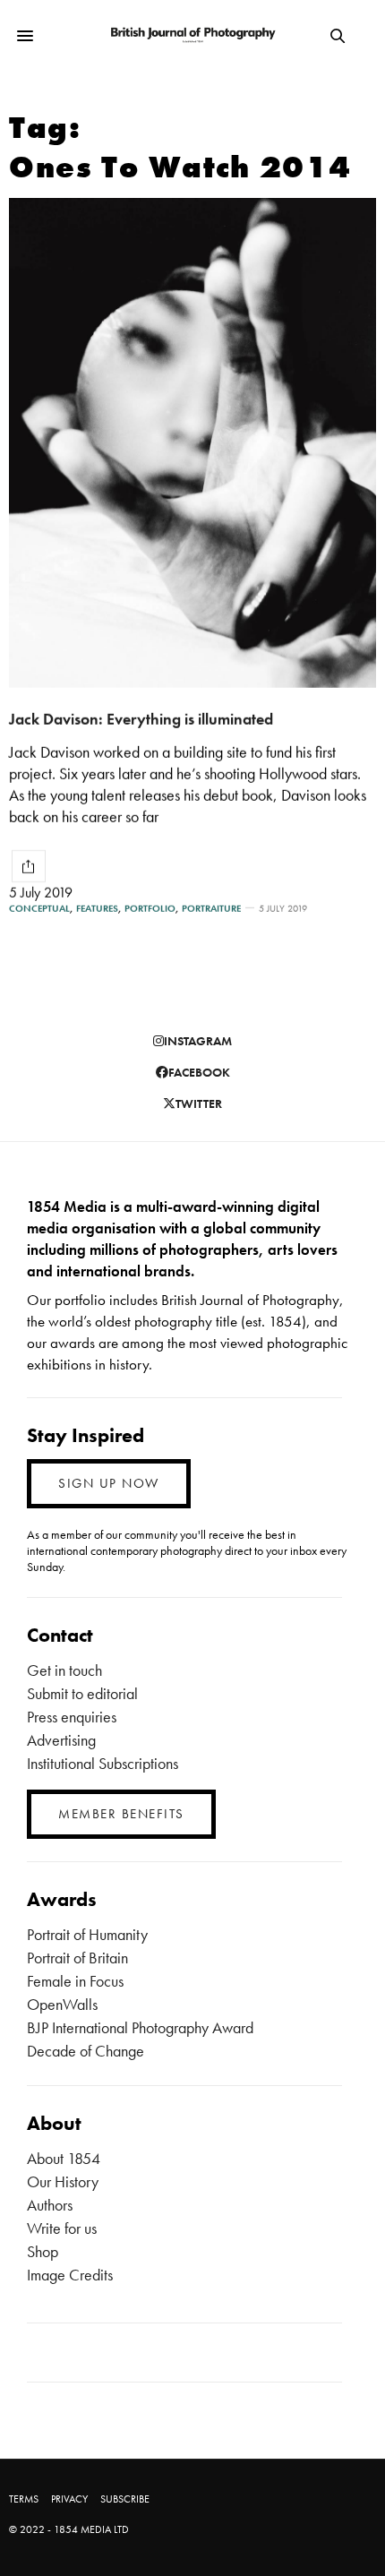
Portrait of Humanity (87, 1934)
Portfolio (150, 909)
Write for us (62, 2228)
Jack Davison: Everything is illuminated (141, 719)
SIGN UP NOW (109, 1483)
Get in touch (64, 1670)
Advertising (61, 1740)
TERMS (24, 2499)
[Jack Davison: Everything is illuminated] (192, 443)
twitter (199, 1103)
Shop (43, 2251)
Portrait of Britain (77, 1958)
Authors (50, 2205)
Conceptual (39, 909)
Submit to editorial (82, 1693)
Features (97, 909)
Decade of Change (86, 2051)
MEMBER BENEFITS (121, 1814)
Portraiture (211, 909)
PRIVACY (69, 2499)
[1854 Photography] (192, 36)
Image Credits (70, 2275)
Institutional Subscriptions (103, 1763)
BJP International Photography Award (140, 2027)
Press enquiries (72, 1717)
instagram (198, 1041)
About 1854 (64, 2158)
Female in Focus (75, 1981)
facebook (199, 1072)
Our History (63, 2181)
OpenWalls (62, 2004)
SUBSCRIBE (125, 2499)
